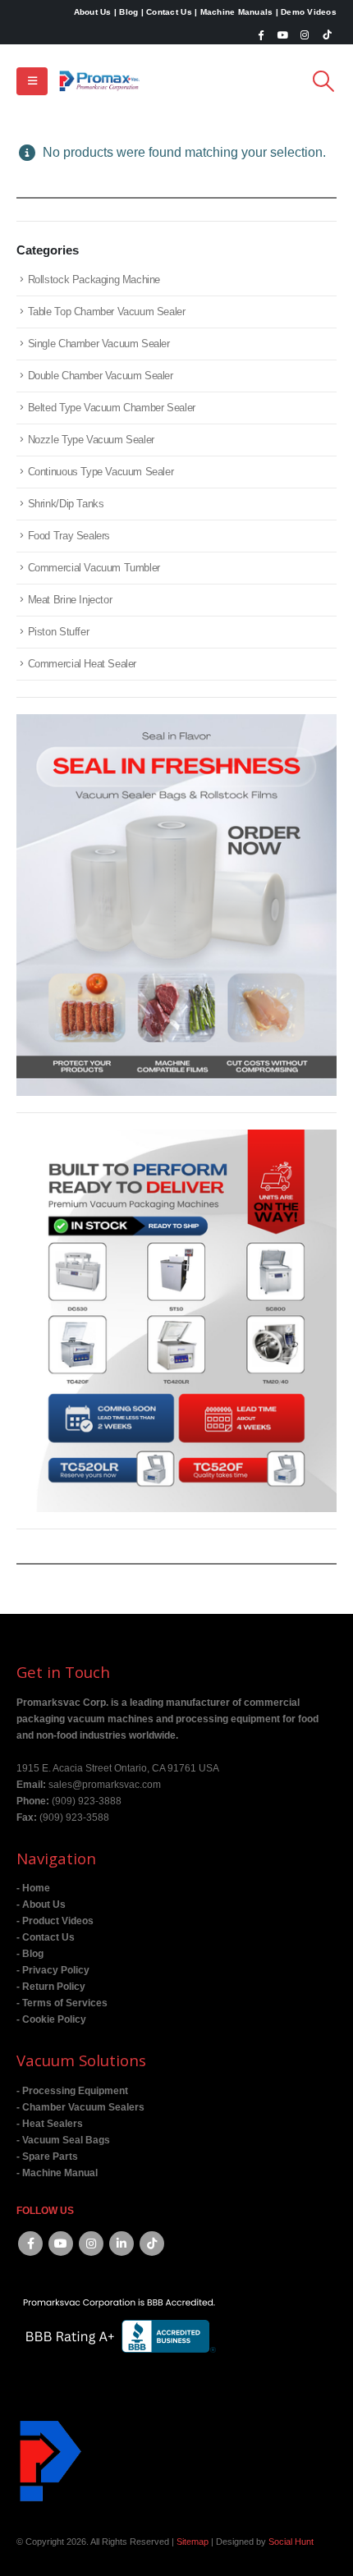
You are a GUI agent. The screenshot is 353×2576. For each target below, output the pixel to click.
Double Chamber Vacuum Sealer (101, 376)
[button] (32, 81)
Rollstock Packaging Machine (94, 280)
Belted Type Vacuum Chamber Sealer (112, 408)
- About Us (41, 1904)
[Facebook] (261, 34)
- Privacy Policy (53, 1970)
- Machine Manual (57, 2173)
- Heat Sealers (50, 2123)
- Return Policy (51, 1986)
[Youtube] (283, 34)
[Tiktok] (327, 34)
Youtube (61, 2244)
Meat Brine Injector (70, 600)
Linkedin (121, 2244)
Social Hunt (291, 2542)
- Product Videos (55, 1921)
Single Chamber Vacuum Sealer (99, 344)
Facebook (30, 2244)
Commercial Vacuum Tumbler (94, 568)
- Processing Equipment (72, 2090)
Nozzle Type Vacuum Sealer (91, 440)
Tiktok (152, 2244)
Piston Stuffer (59, 632)
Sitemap (193, 2542)
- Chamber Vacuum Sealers (80, 2107)
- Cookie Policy (51, 2019)
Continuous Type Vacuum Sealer (101, 472)
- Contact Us (46, 1937)
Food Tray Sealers (69, 536)
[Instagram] (305, 34)
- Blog (30, 1953)
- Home (33, 1888)
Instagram (91, 2244)
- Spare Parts (47, 2156)
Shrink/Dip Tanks (66, 504)
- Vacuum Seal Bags (63, 2140)
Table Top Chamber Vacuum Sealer (107, 312)
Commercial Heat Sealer (82, 664)
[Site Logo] (99, 81)
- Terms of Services (62, 2003)
